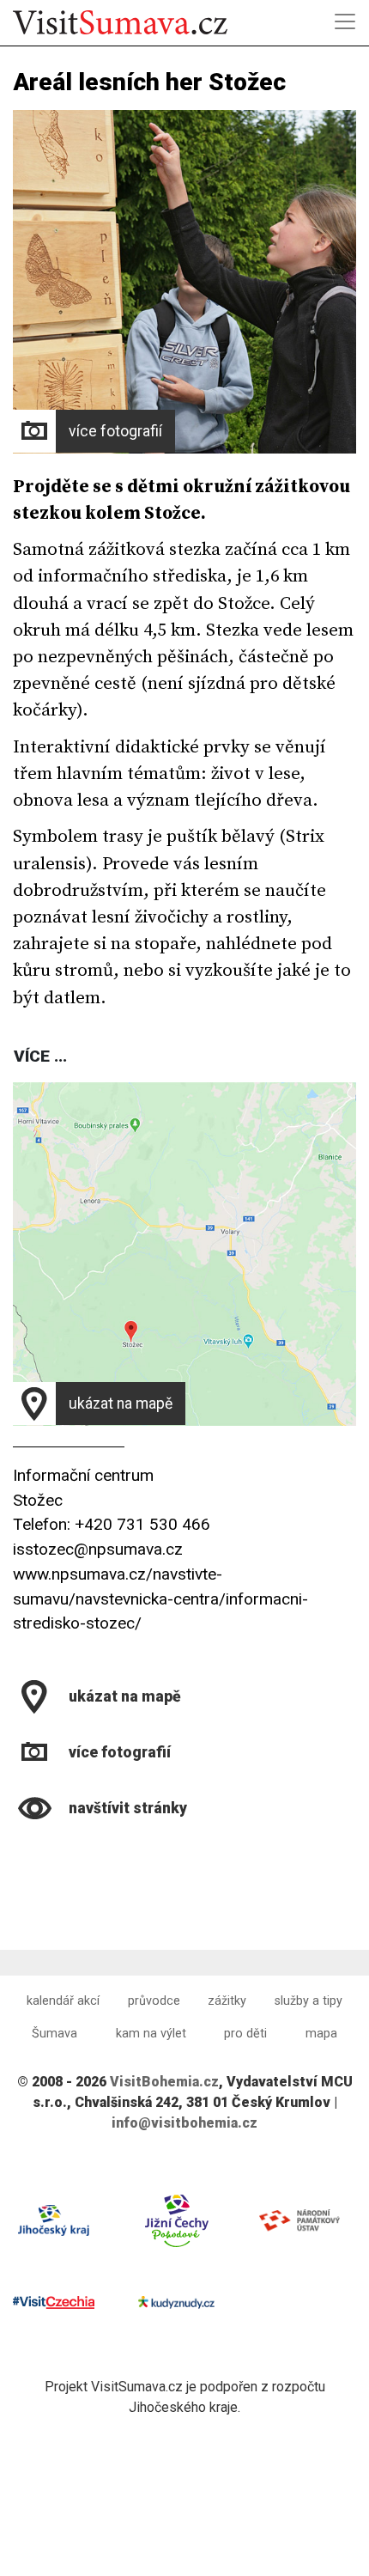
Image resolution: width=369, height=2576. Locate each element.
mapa (321, 2034)
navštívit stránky (128, 1808)
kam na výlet (151, 2034)
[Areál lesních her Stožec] (15, 1851)
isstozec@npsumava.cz (98, 1549)
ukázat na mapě (121, 1404)
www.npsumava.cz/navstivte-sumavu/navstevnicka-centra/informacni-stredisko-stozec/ (160, 1599)
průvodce (154, 2001)
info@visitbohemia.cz (184, 2123)
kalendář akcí (63, 2001)
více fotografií (115, 431)
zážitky (227, 2001)
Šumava (54, 2034)
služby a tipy (309, 2001)
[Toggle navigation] (345, 21)
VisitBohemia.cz (164, 2082)
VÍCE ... (40, 1056)
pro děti (245, 2034)
